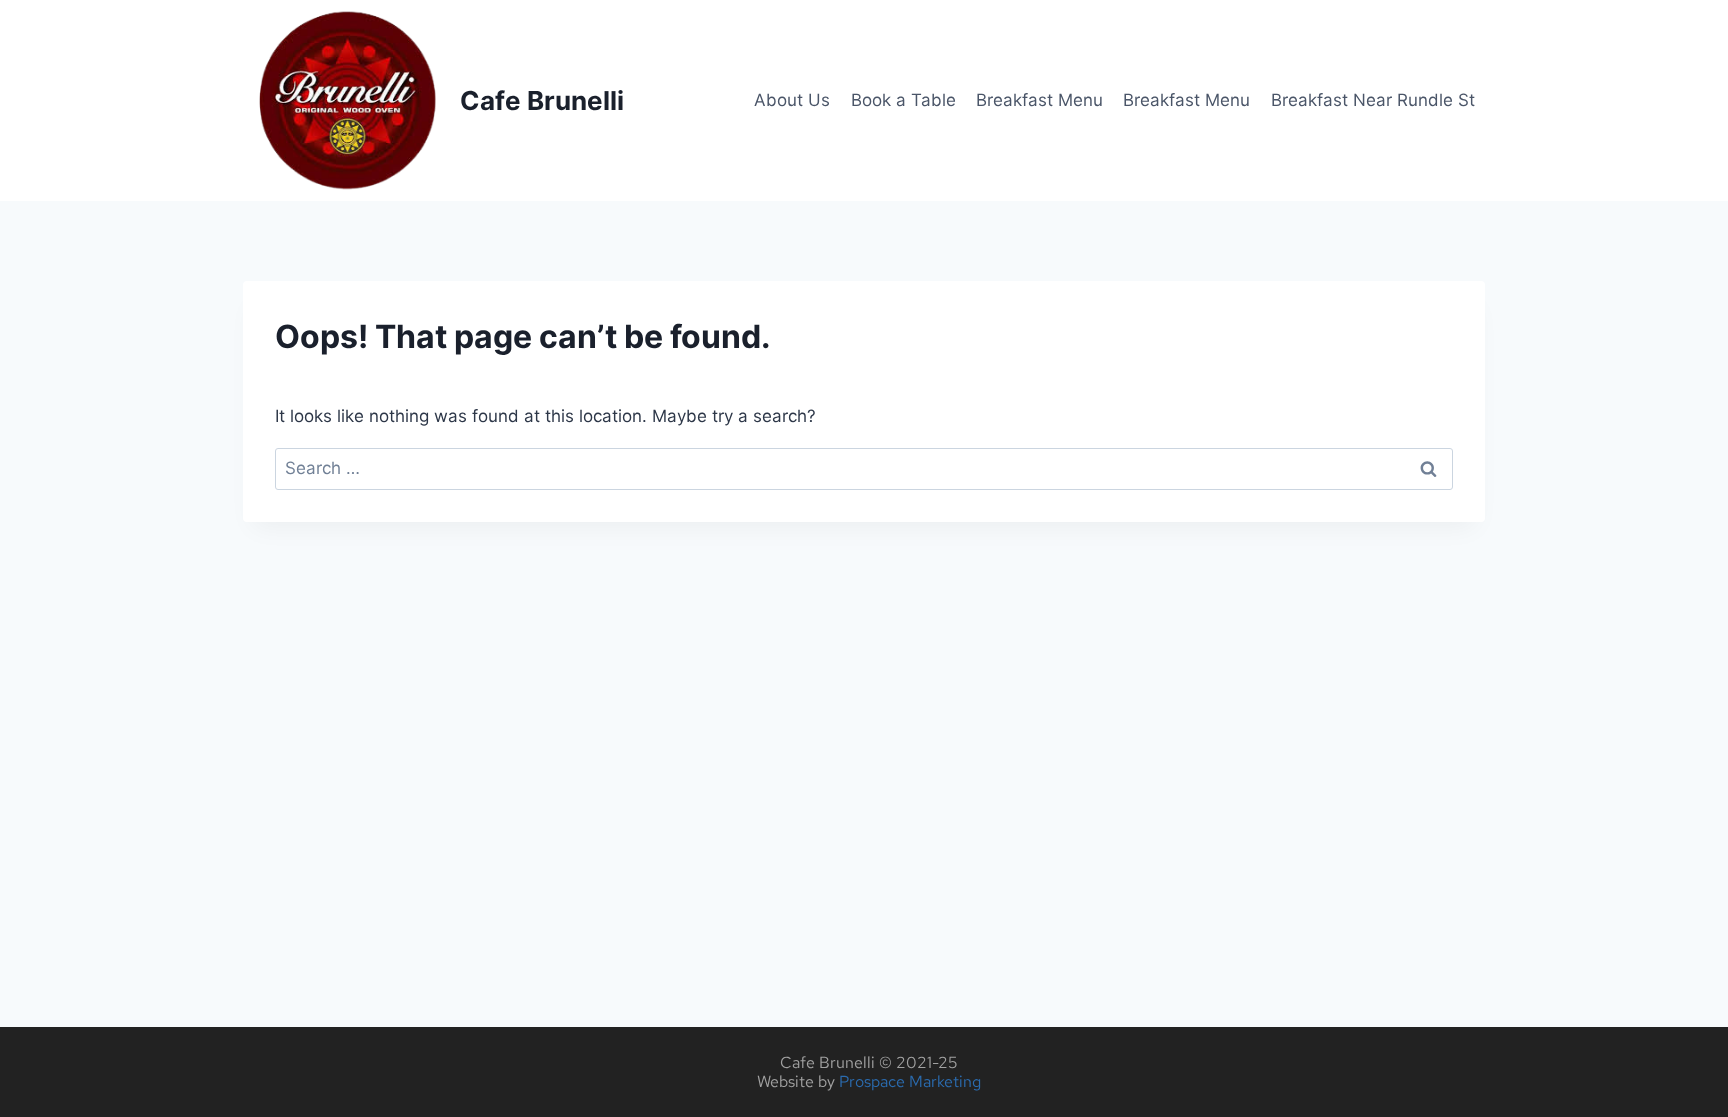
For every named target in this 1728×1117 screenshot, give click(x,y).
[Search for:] (864, 468)
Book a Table (903, 100)
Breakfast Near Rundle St (1373, 100)
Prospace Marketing (910, 1081)
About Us (792, 100)
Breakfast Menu (1039, 100)
